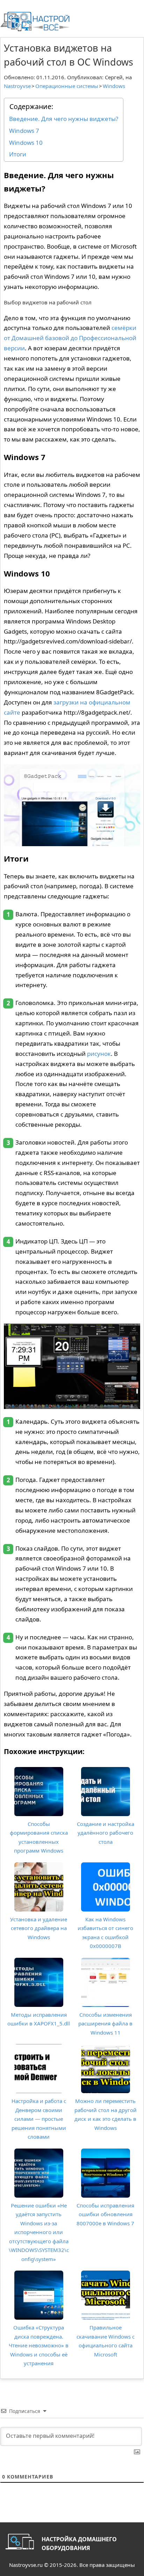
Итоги (18, 154)
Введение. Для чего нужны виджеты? (64, 119)
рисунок (99, 1054)
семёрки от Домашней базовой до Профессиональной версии (70, 338)
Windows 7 (24, 131)
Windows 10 (26, 143)
